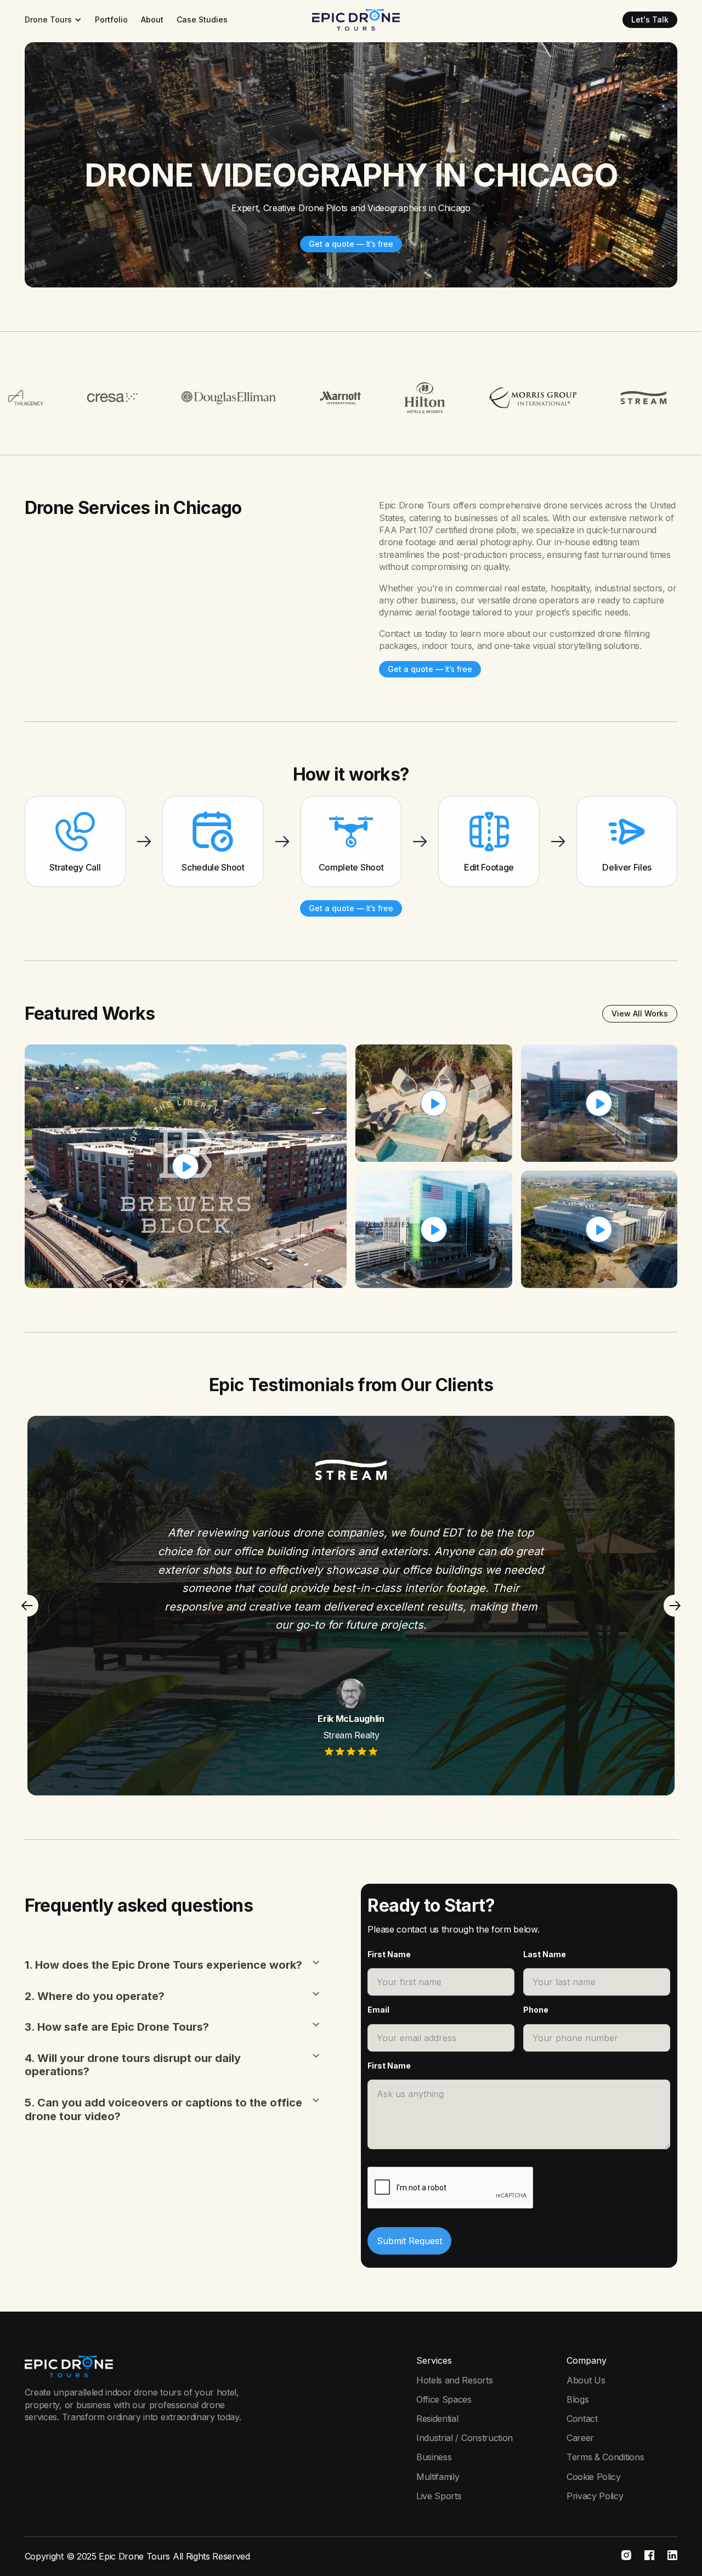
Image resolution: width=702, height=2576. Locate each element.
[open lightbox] (186, 1166)
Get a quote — (351, 244)
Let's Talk (650, 19)
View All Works (640, 1013)
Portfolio (111, 19)
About (152, 19)
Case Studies (202, 19)
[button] (53, 20)
